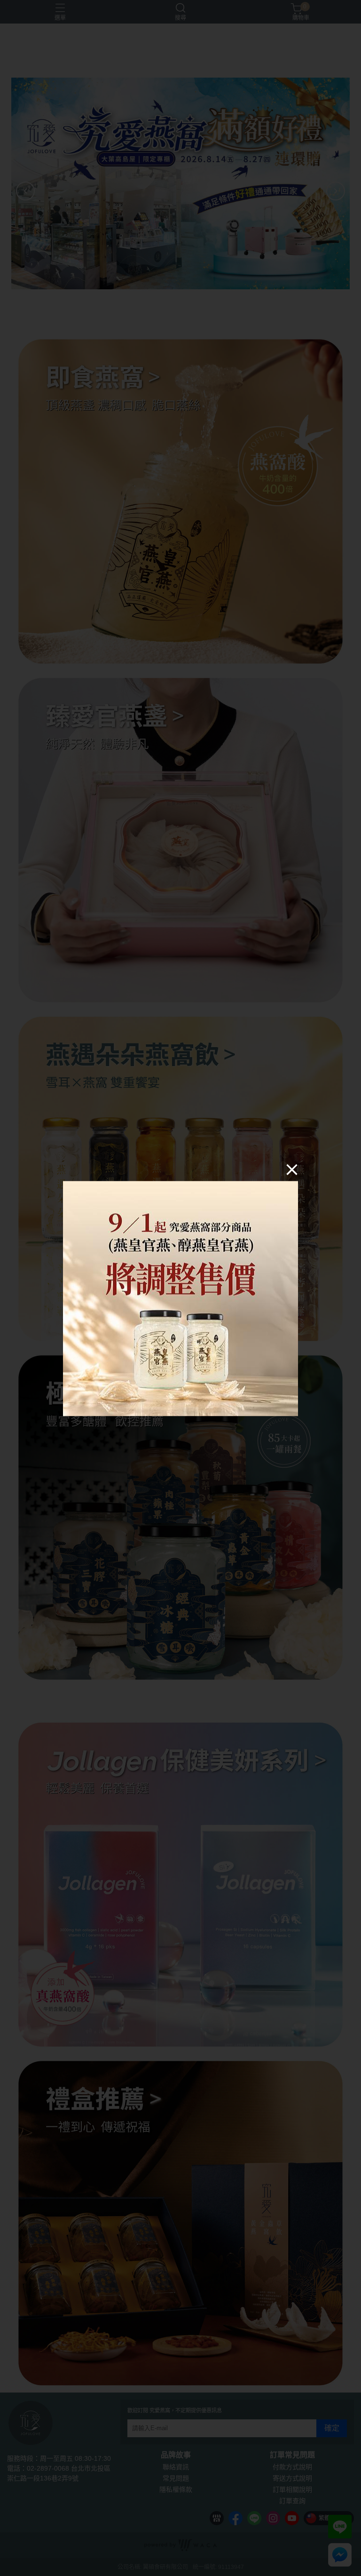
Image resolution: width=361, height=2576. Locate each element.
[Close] (292, 1169)
